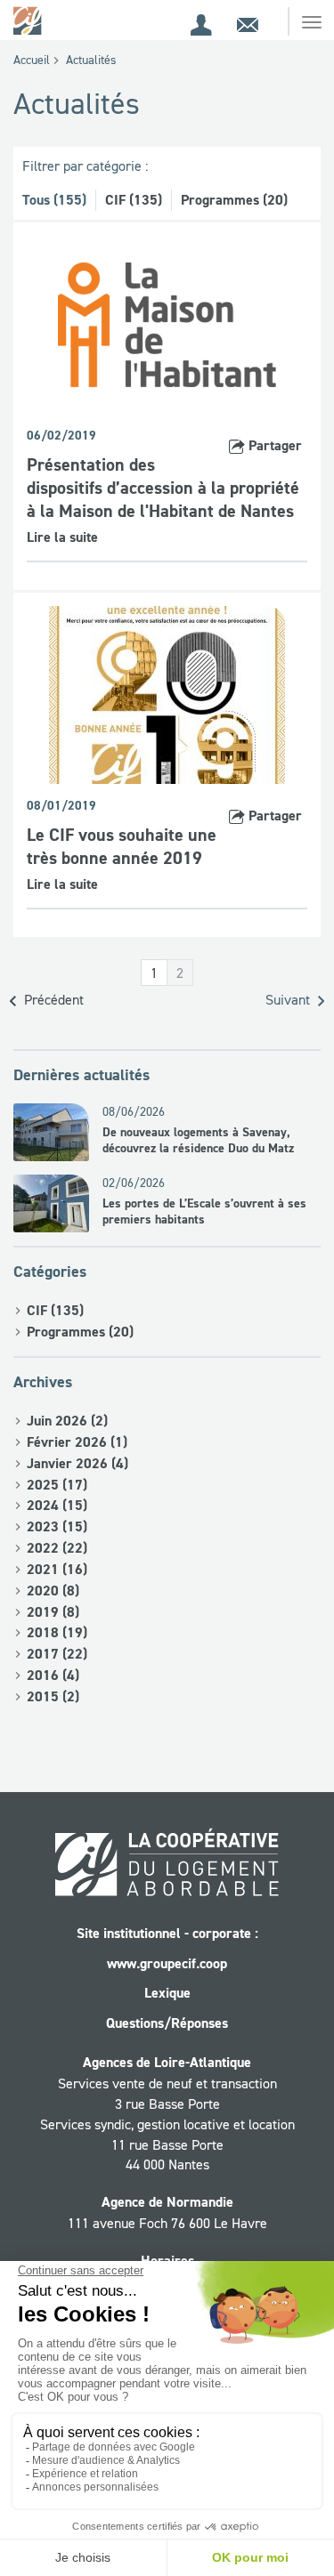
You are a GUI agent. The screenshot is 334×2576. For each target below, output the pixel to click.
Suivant (289, 999)
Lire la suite (62, 537)
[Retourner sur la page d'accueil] (29, 20)
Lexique (167, 1993)
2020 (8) (53, 1591)
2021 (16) (57, 1569)
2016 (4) (53, 1675)
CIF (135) (134, 200)
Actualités (91, 60)
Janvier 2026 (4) (77, 1463)
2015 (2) (53, 1696)
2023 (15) (57, 1526)
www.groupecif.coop (167, 1963)
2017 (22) (57, 1654)
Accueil (32, 60)
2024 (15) (57, 1505)
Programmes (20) (234, 200)
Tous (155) (54, 200)
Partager (273, 445)
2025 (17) (57, 1485)
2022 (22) (57, 1548)
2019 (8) (53, 1612)
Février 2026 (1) (77, 1442)
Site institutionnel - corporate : (167, 1933)
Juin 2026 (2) (67, 1421)
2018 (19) (57, 1632)
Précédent (52, 999)
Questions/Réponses (167, 2023)
